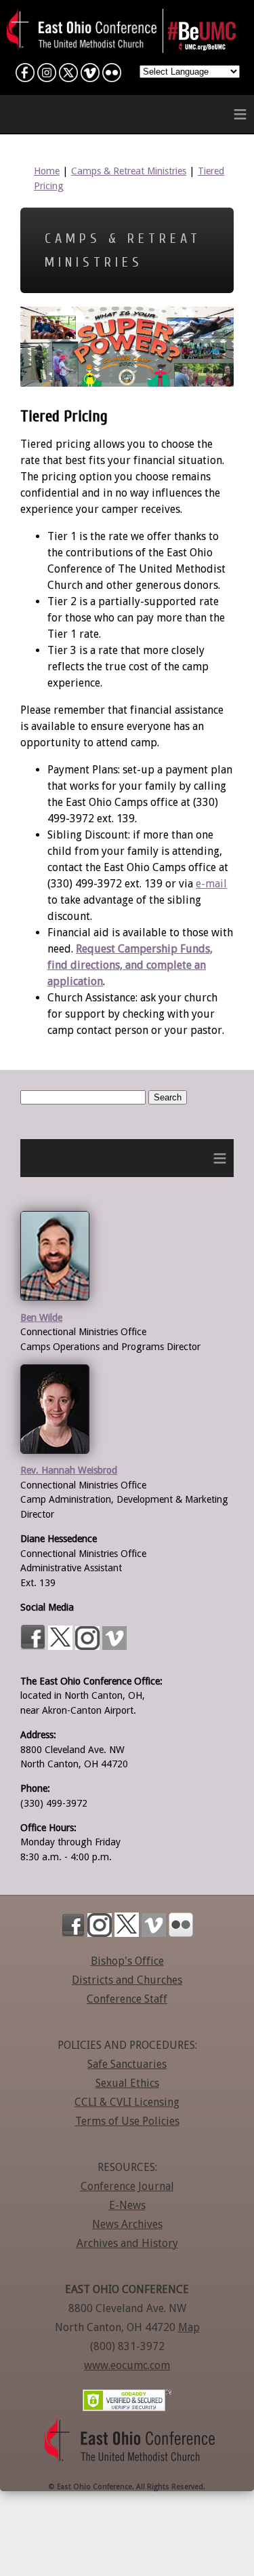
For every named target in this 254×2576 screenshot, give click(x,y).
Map (189, 2327)
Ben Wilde (41, 1318)
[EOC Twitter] (68, 76)
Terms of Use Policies (127, 2121)
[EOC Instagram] (47, 76)
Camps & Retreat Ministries (129, 171)
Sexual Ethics (127, 2083)
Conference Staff (127, 1999)
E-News (127, 2205)
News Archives (127, 2224)
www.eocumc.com (127, 2365)
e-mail (211, 884)
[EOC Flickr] (112, 76)
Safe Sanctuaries (127, 2064)
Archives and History (127, 2243)
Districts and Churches (127, 1980)
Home (47, 171)
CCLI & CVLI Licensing (127, 2102)
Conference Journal (127, 2186)
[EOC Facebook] (25, 76)
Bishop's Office (127, 1961)
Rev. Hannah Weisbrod (69, 1470)
